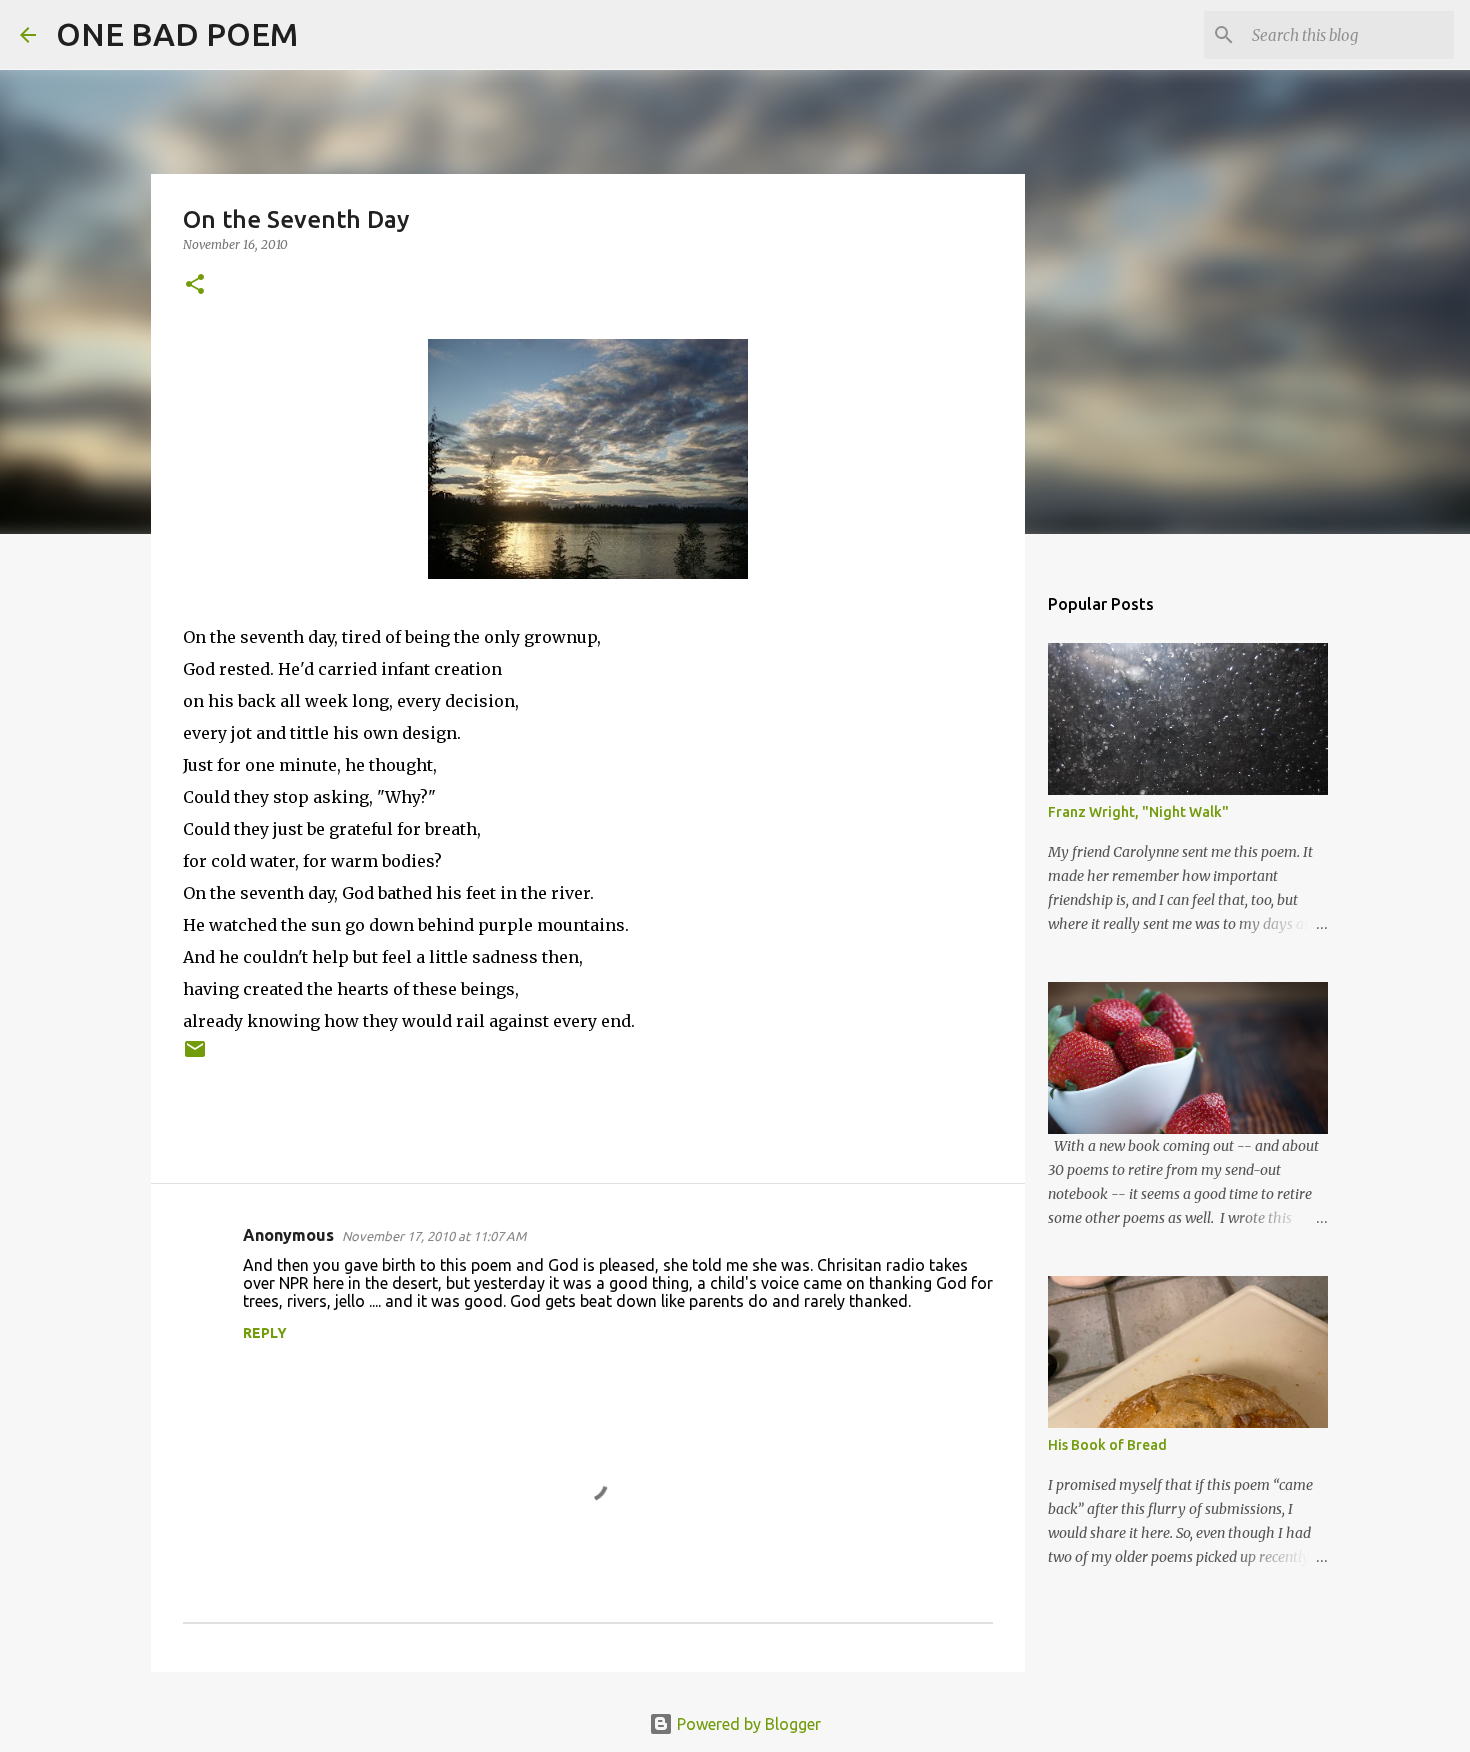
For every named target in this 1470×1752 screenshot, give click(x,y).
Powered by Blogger (747, 1724)
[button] (195, 285)
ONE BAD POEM (177, 34)
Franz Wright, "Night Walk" (1138, 812)
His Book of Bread (1107, 1445)
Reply (265, 1333)
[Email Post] (195, 1056)
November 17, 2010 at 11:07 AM (434, 1236)
